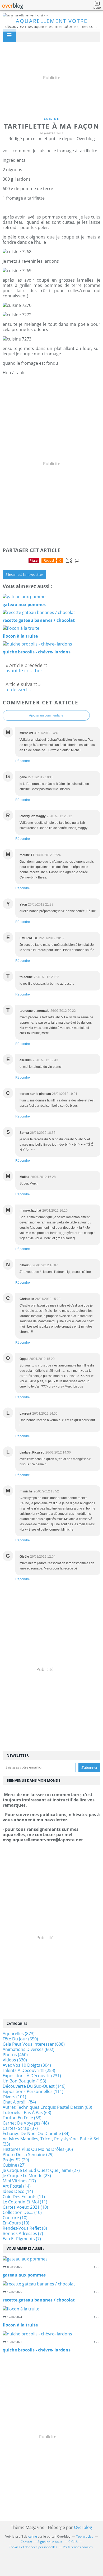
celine (33, 2536)
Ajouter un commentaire (46, 715)
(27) (14, 2165)
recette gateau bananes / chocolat (39, 2300)
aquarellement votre (52, 21)
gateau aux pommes (24, 2275)
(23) (27, 2176)
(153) (24, 2081)
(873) (19, 2034)
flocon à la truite (20, 2325)
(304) (27, 2065)
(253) (29, 2070)
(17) (19, 2181)
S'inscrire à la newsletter (24, 575)
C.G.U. (73, 2542)
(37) (20, 2128)
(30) (38, 2149)
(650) (20, 2039)
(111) (33, 2091)
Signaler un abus (50, 2542)
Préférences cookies (78, 2547)
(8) (25, 2228)
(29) (28, 2155)
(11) (24, 2197)
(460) (15, 2055)
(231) (32, 2076)
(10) (25, 2207)
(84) (19, 2102)
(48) (26, 2123)
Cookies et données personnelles (33, 2547)
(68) (27, 2112)
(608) (34, 2044)
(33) (51, 2141)
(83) (47, 2107)
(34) (36, 2133)
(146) (34, 2086)
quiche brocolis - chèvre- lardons (37, 2350)
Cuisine (51, 119)
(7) (23, 2233)
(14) (17, 2186)
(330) (15, 2060)
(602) (29, 2049)
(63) (22, 2118)
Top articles (85, 2536)
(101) (14, 2097)
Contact (26, 2542)
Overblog (83, 2527)
